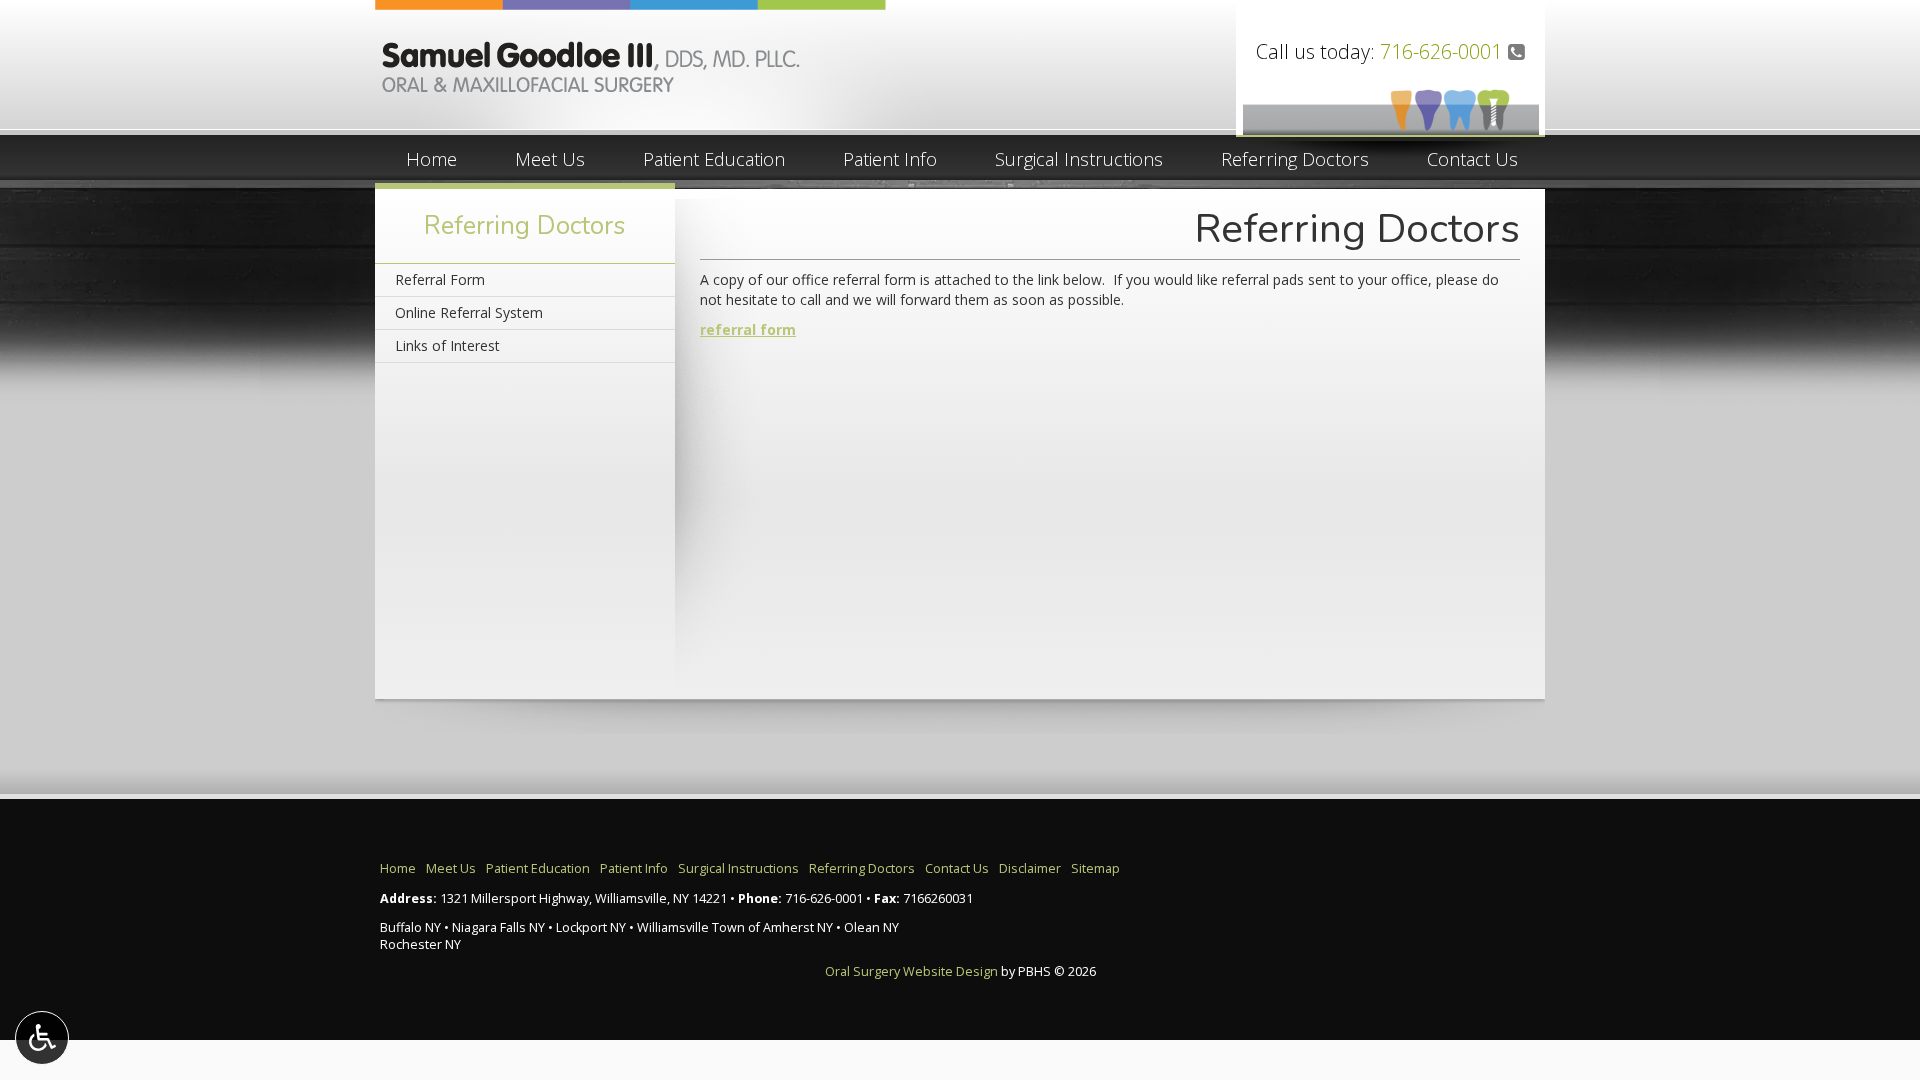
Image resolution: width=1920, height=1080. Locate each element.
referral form (748, 329)
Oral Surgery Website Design (911, 971)
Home (431, 159)
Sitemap (1095, 868)
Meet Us (550, 159)
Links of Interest (447, 345)
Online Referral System (469, 312)
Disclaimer (1030, 868)
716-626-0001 (1441, 51)
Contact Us (1472, 159)
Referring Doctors (1295, 159)
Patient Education (714, 159)
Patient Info (890, 159)
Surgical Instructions (1079, 159)
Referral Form (440, 279)
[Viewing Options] (42, 1038)
